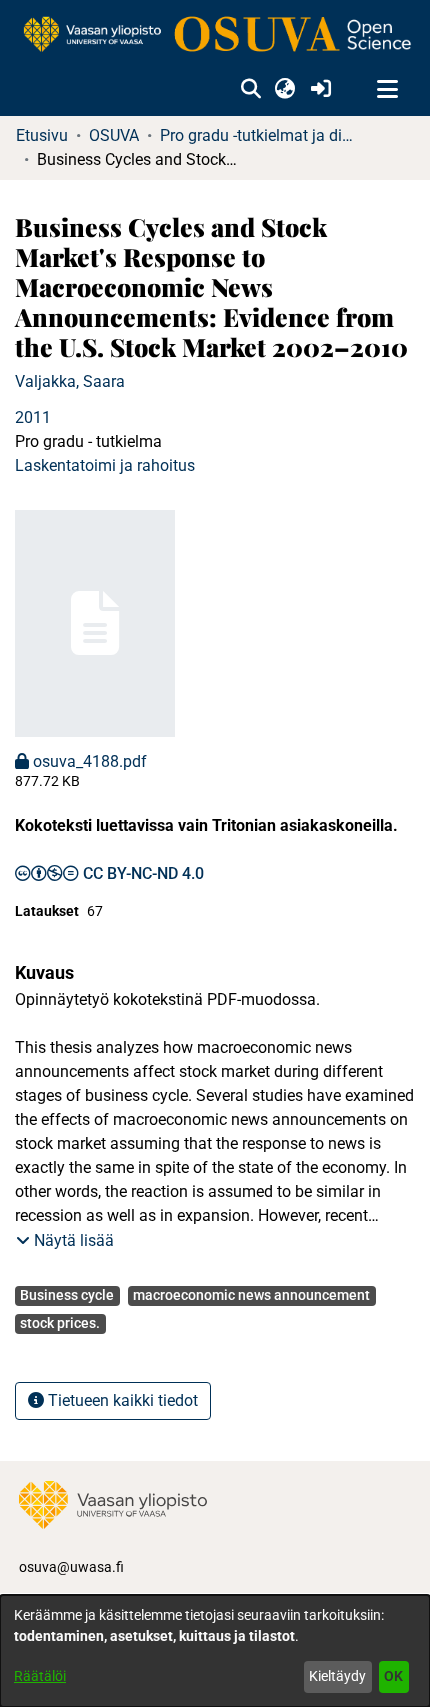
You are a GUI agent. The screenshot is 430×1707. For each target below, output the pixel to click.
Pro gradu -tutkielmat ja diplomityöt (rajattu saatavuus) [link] (260, 135)
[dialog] (215, 1651)
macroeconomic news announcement (251, 1295)
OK (393, 1676)
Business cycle (67, 1295)
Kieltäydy (337, 1676)
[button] (250, 90)
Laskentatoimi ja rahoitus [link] (105, 465)
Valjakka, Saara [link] (70, 381)
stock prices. (60, 1323)
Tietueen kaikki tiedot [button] (121, 1400)
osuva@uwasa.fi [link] (71, 1567)
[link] (215, 35)
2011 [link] (33, 417)
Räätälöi (40, 1676)
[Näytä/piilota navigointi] (387, 90)
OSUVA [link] (114, 135)
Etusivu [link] (42, 135)
